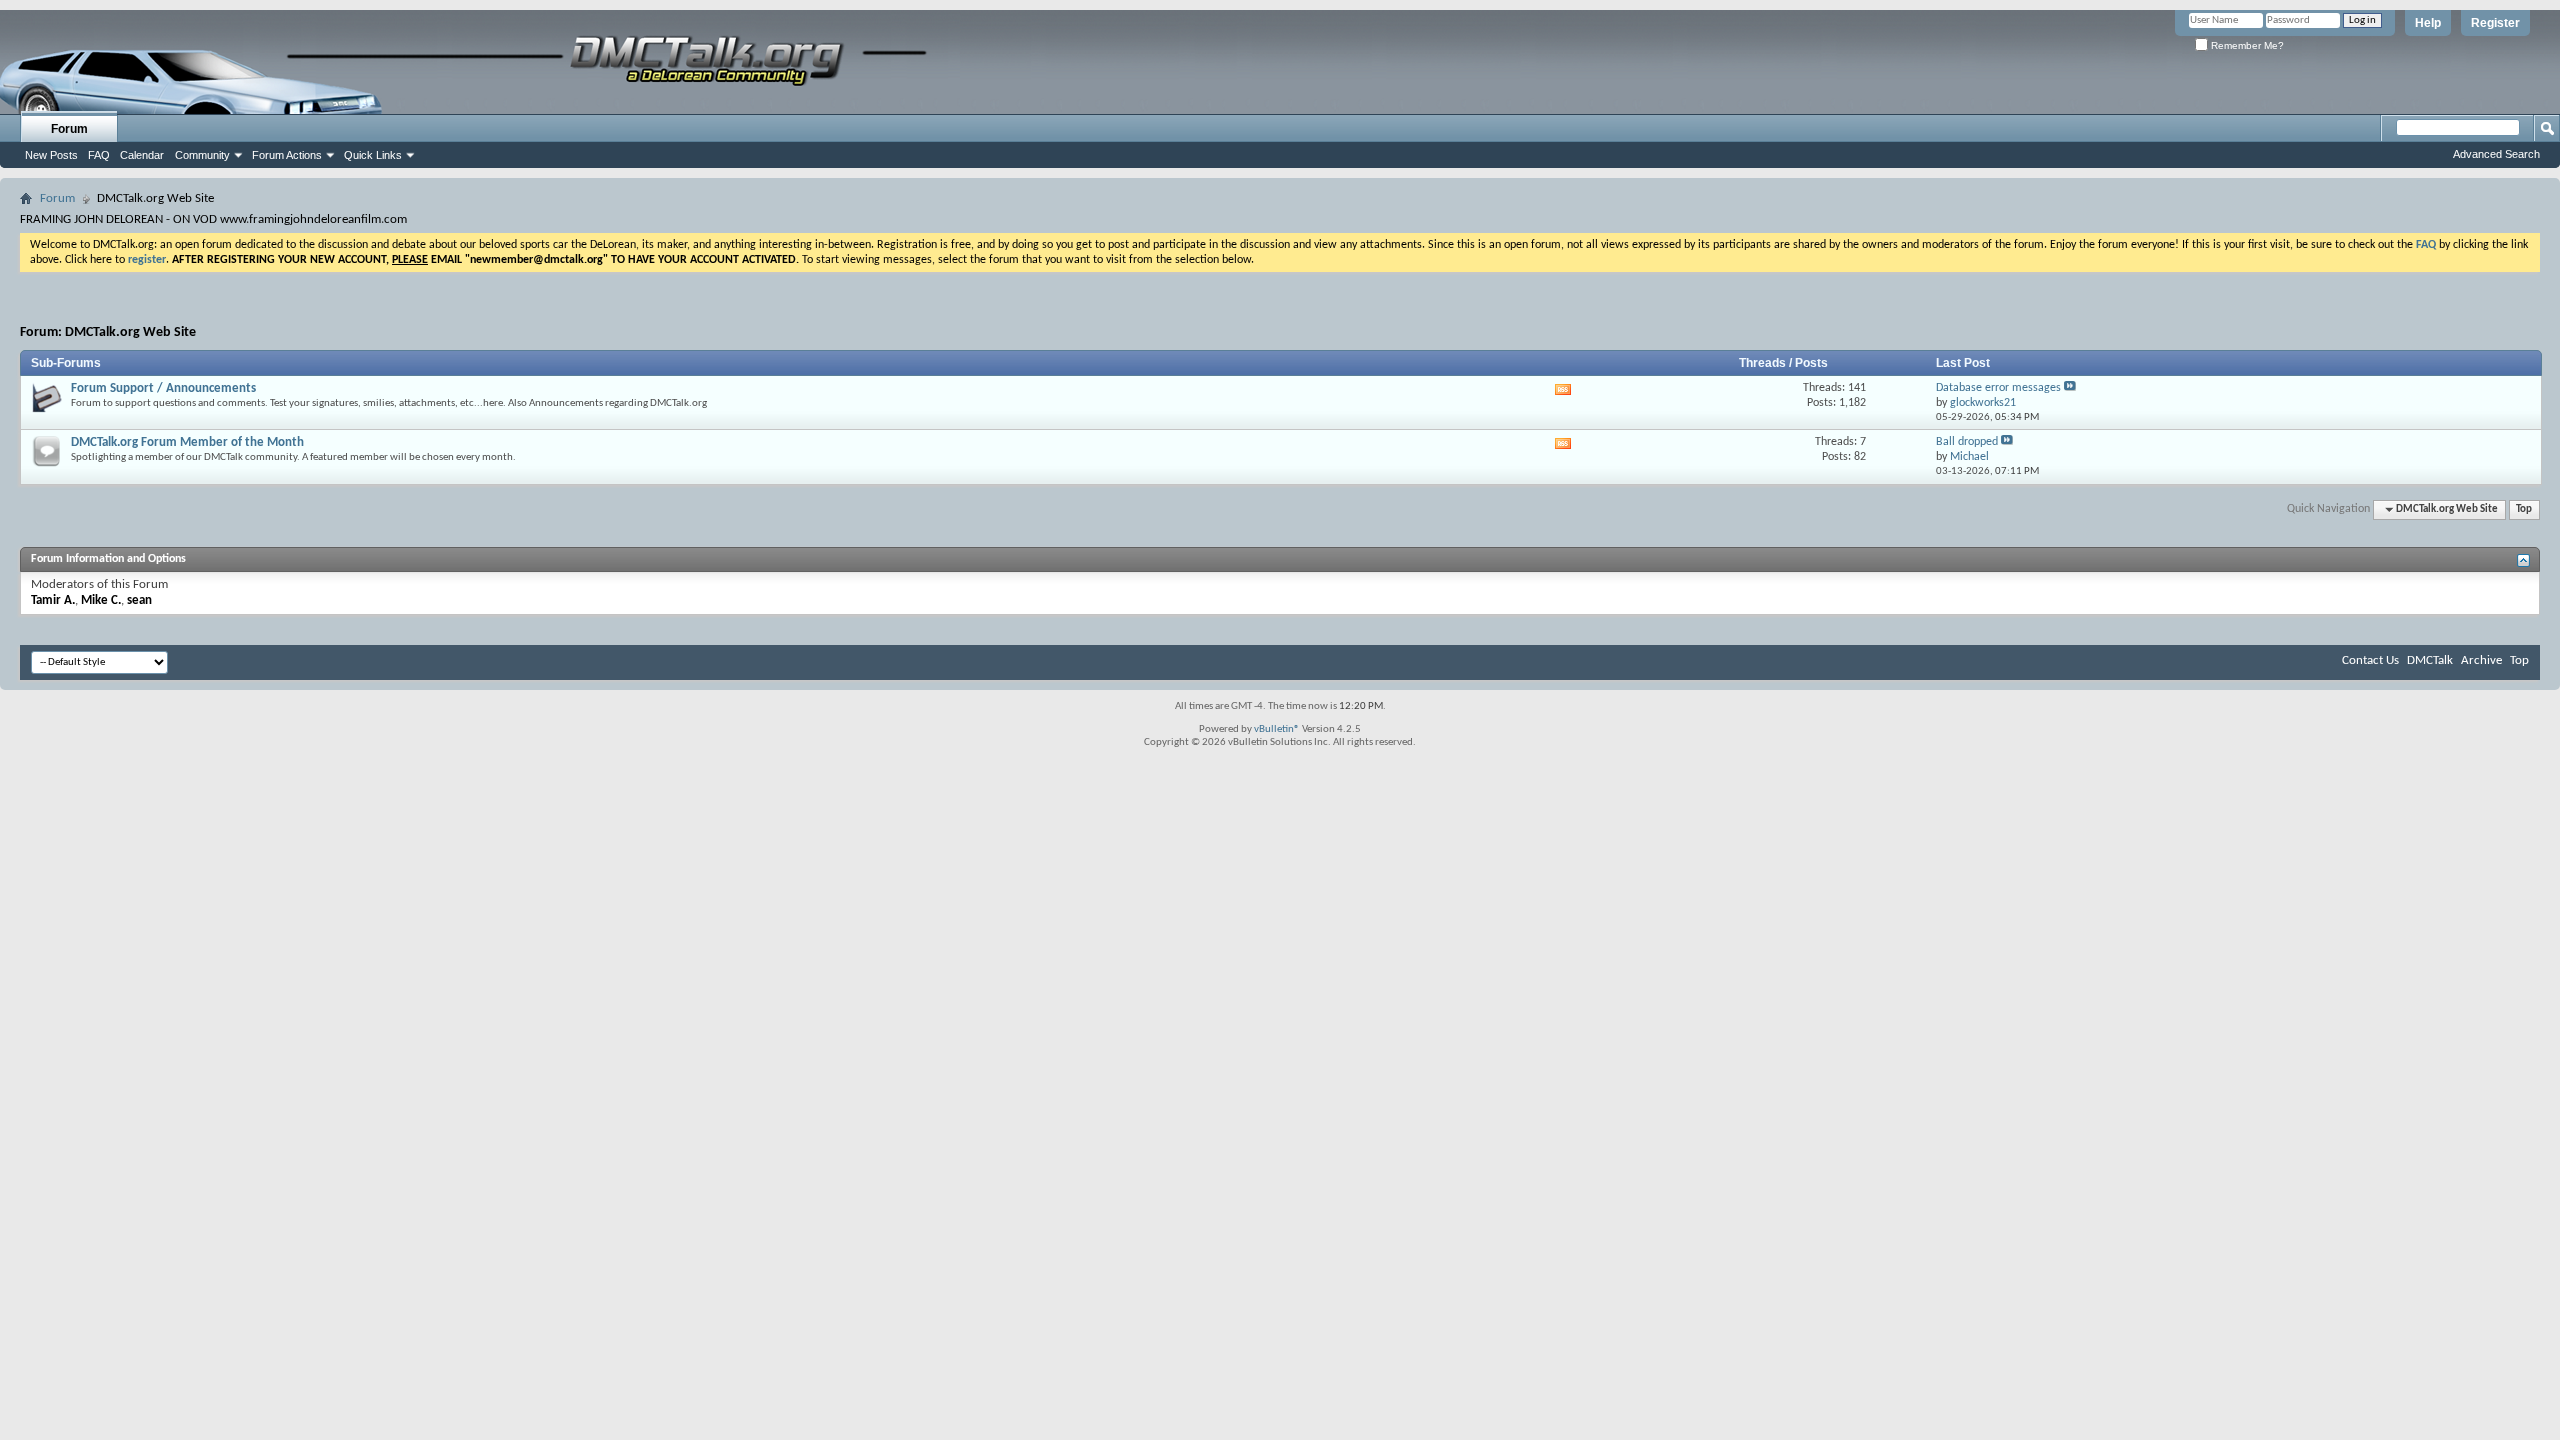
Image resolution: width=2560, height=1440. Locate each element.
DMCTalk (2430, 660)
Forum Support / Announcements (163, 388)
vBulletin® (1277, 729)
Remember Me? (2246, 45)
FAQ (99, 155)
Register (2495, 23)
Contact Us (2370, 660)
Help (2428, 23)
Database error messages (1998, 388)
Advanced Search (2496, 154)
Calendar (142, 155)
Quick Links (373, 155)
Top (2524, 509)
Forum (69, 129)
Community (202, 155)
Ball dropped (1967, 442)
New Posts (51, 155)
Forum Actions (287, 155)
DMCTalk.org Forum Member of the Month (187, 442)
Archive (2481, 660)
